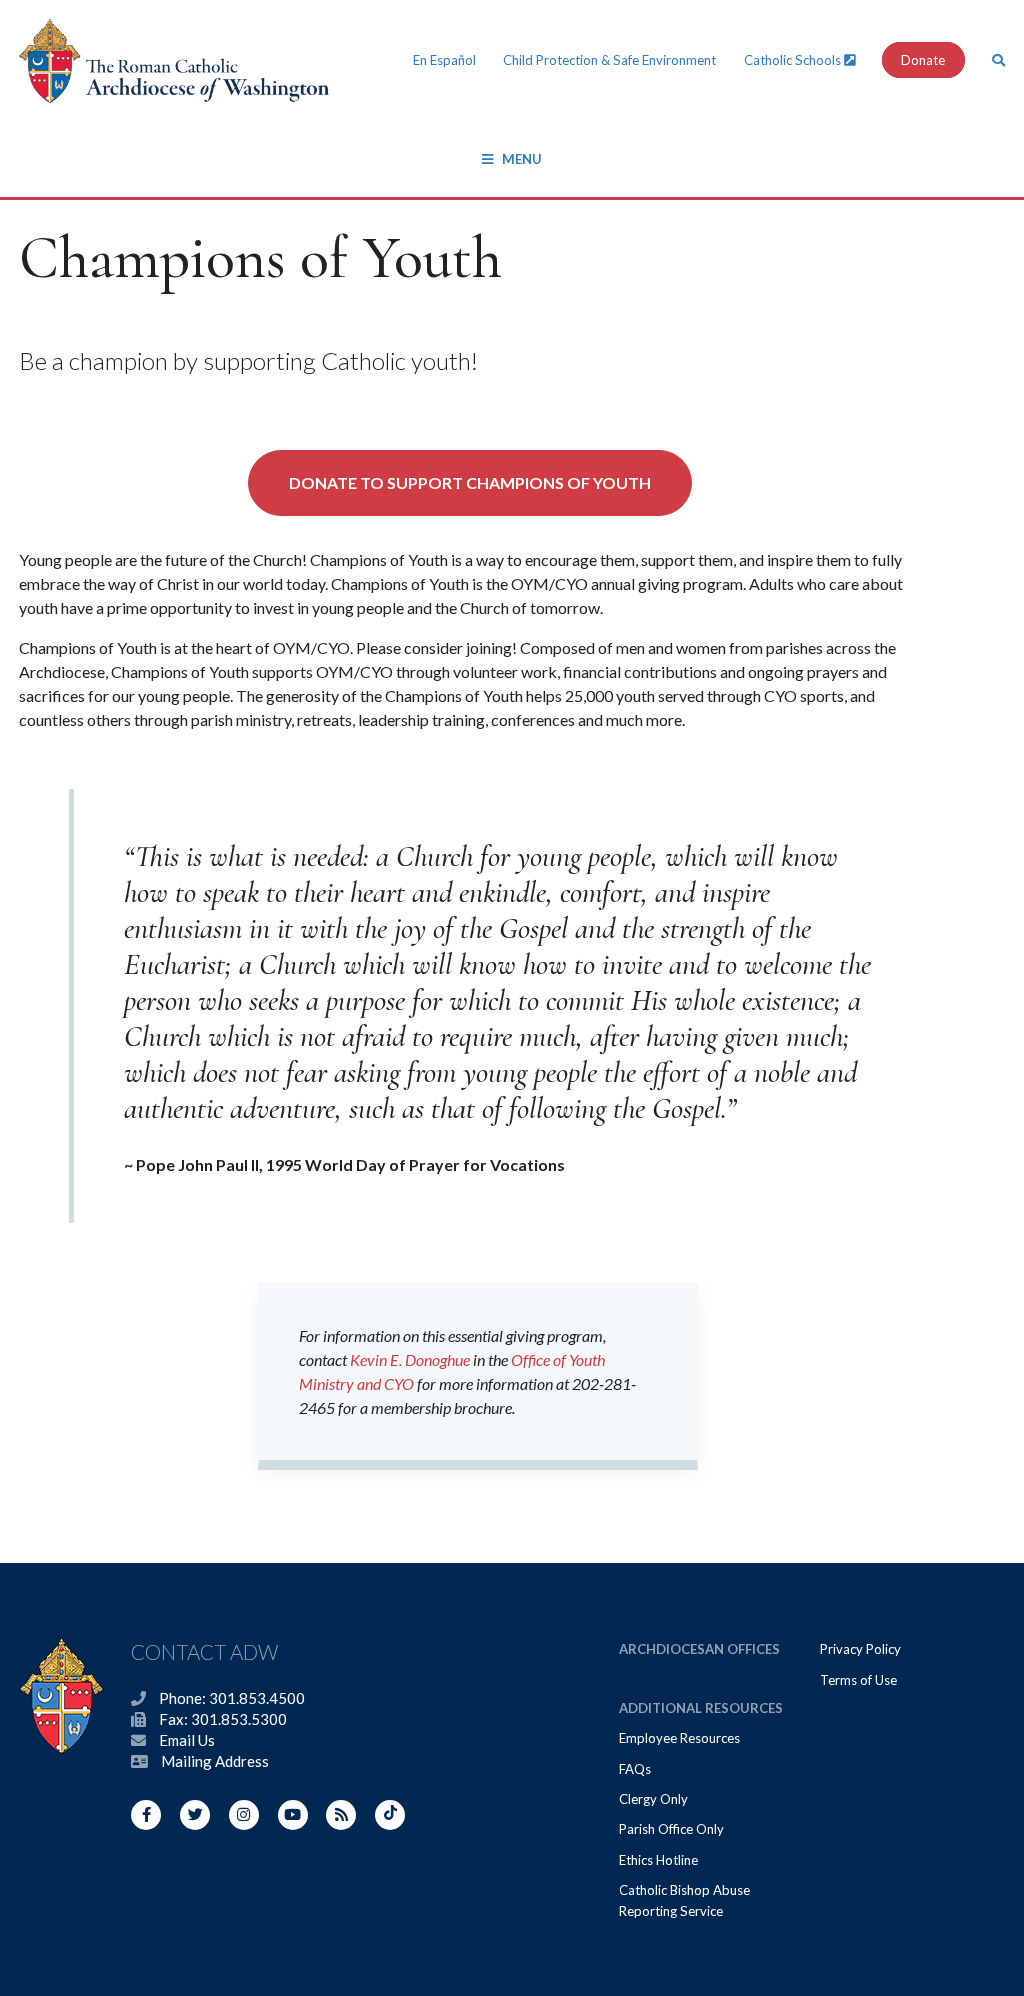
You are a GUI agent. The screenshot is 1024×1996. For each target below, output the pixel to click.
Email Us (187, 1740)
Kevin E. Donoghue (410, 1359)
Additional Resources (701, 1708)
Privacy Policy (860, 1649)
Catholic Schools (794, 60)
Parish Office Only (671, 1829)
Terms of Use (858, 1680)
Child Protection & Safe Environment (609, 60)
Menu (522, 159)
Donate (923, 60)
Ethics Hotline (658, 1860)
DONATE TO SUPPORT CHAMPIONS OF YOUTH (470, 482)
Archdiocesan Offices (699, 1649)
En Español (444, 60)
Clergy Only (653, 1799)
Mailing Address (215, 1761)
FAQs (635, 1769)
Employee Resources (679, 1738)
